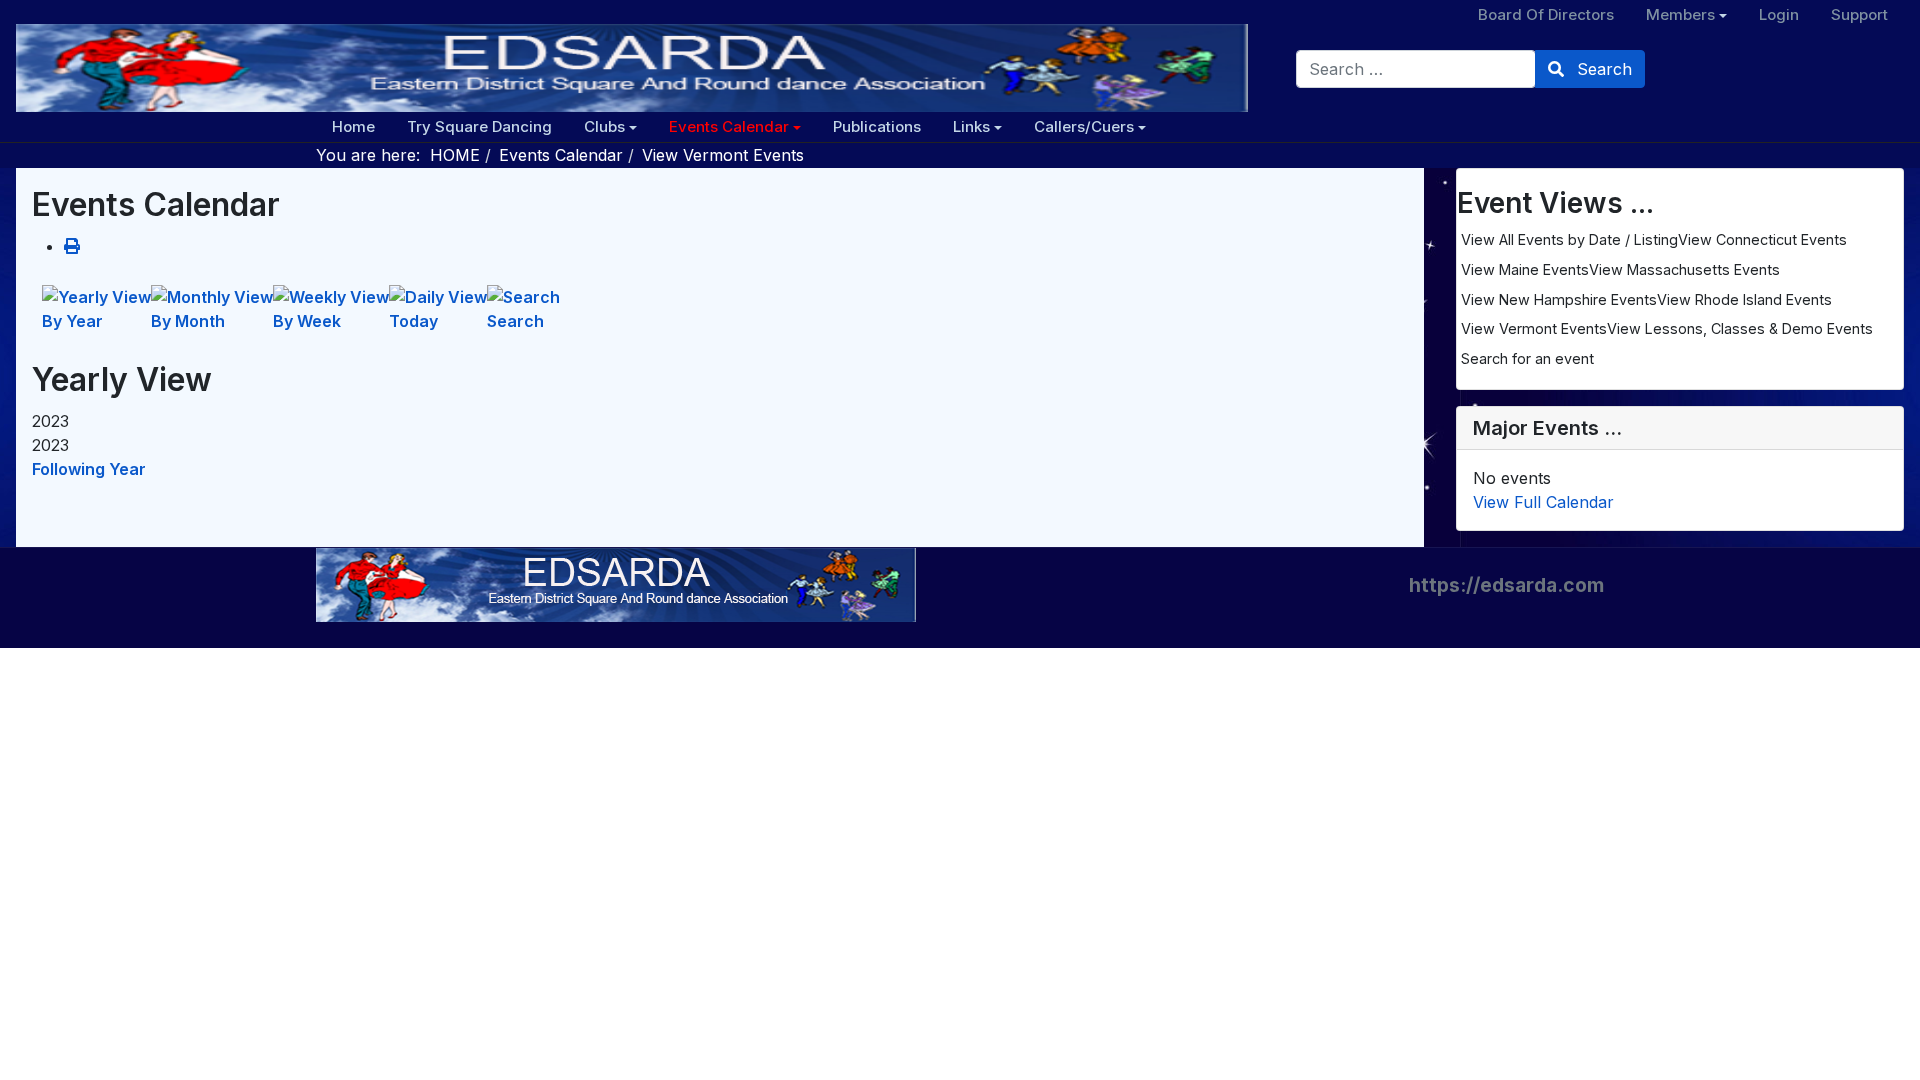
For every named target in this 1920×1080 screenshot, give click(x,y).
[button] (610, 127)
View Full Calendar (1543, 502)
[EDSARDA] (632, 68)
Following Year (89, 469)
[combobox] (1416, 69)
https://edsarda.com (1506, 585)
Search (1602, 69)
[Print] (72, 246)
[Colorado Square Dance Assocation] (616, 584)
